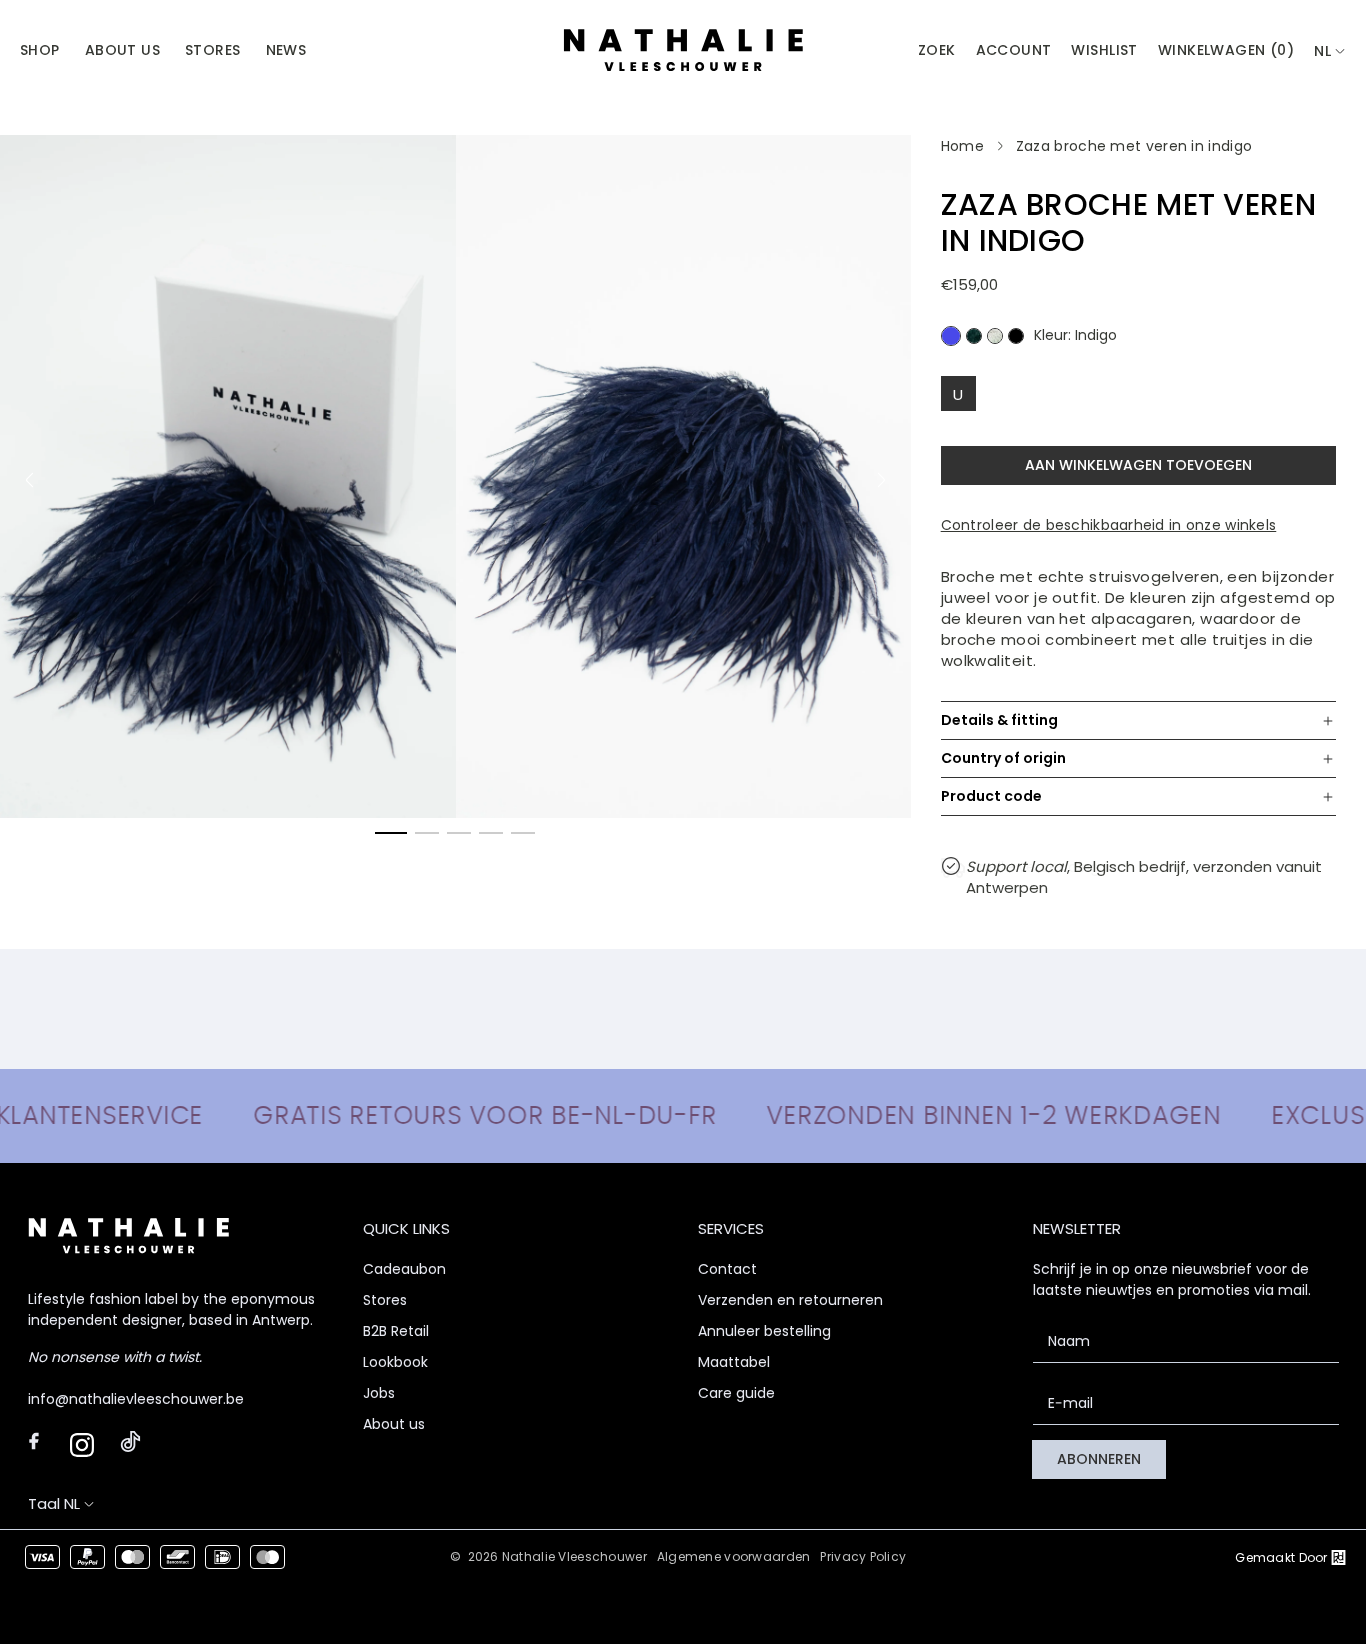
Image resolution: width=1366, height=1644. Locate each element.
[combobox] (1330, 51)
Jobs (379, 1393)
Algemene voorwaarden (734, 1556)
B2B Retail (396, 1331)
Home (962, 146)
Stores (385, 1300)
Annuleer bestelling (764, 1331)
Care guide (736, 1393)
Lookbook (395, 1362)
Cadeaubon (404, 1269)
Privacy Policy (863, 1556)
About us (394, 1424)
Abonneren (1099, 1459)
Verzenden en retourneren (790, 1300)
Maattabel (734, 1362)
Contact (727, 1269)
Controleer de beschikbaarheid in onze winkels (1109, 525)
